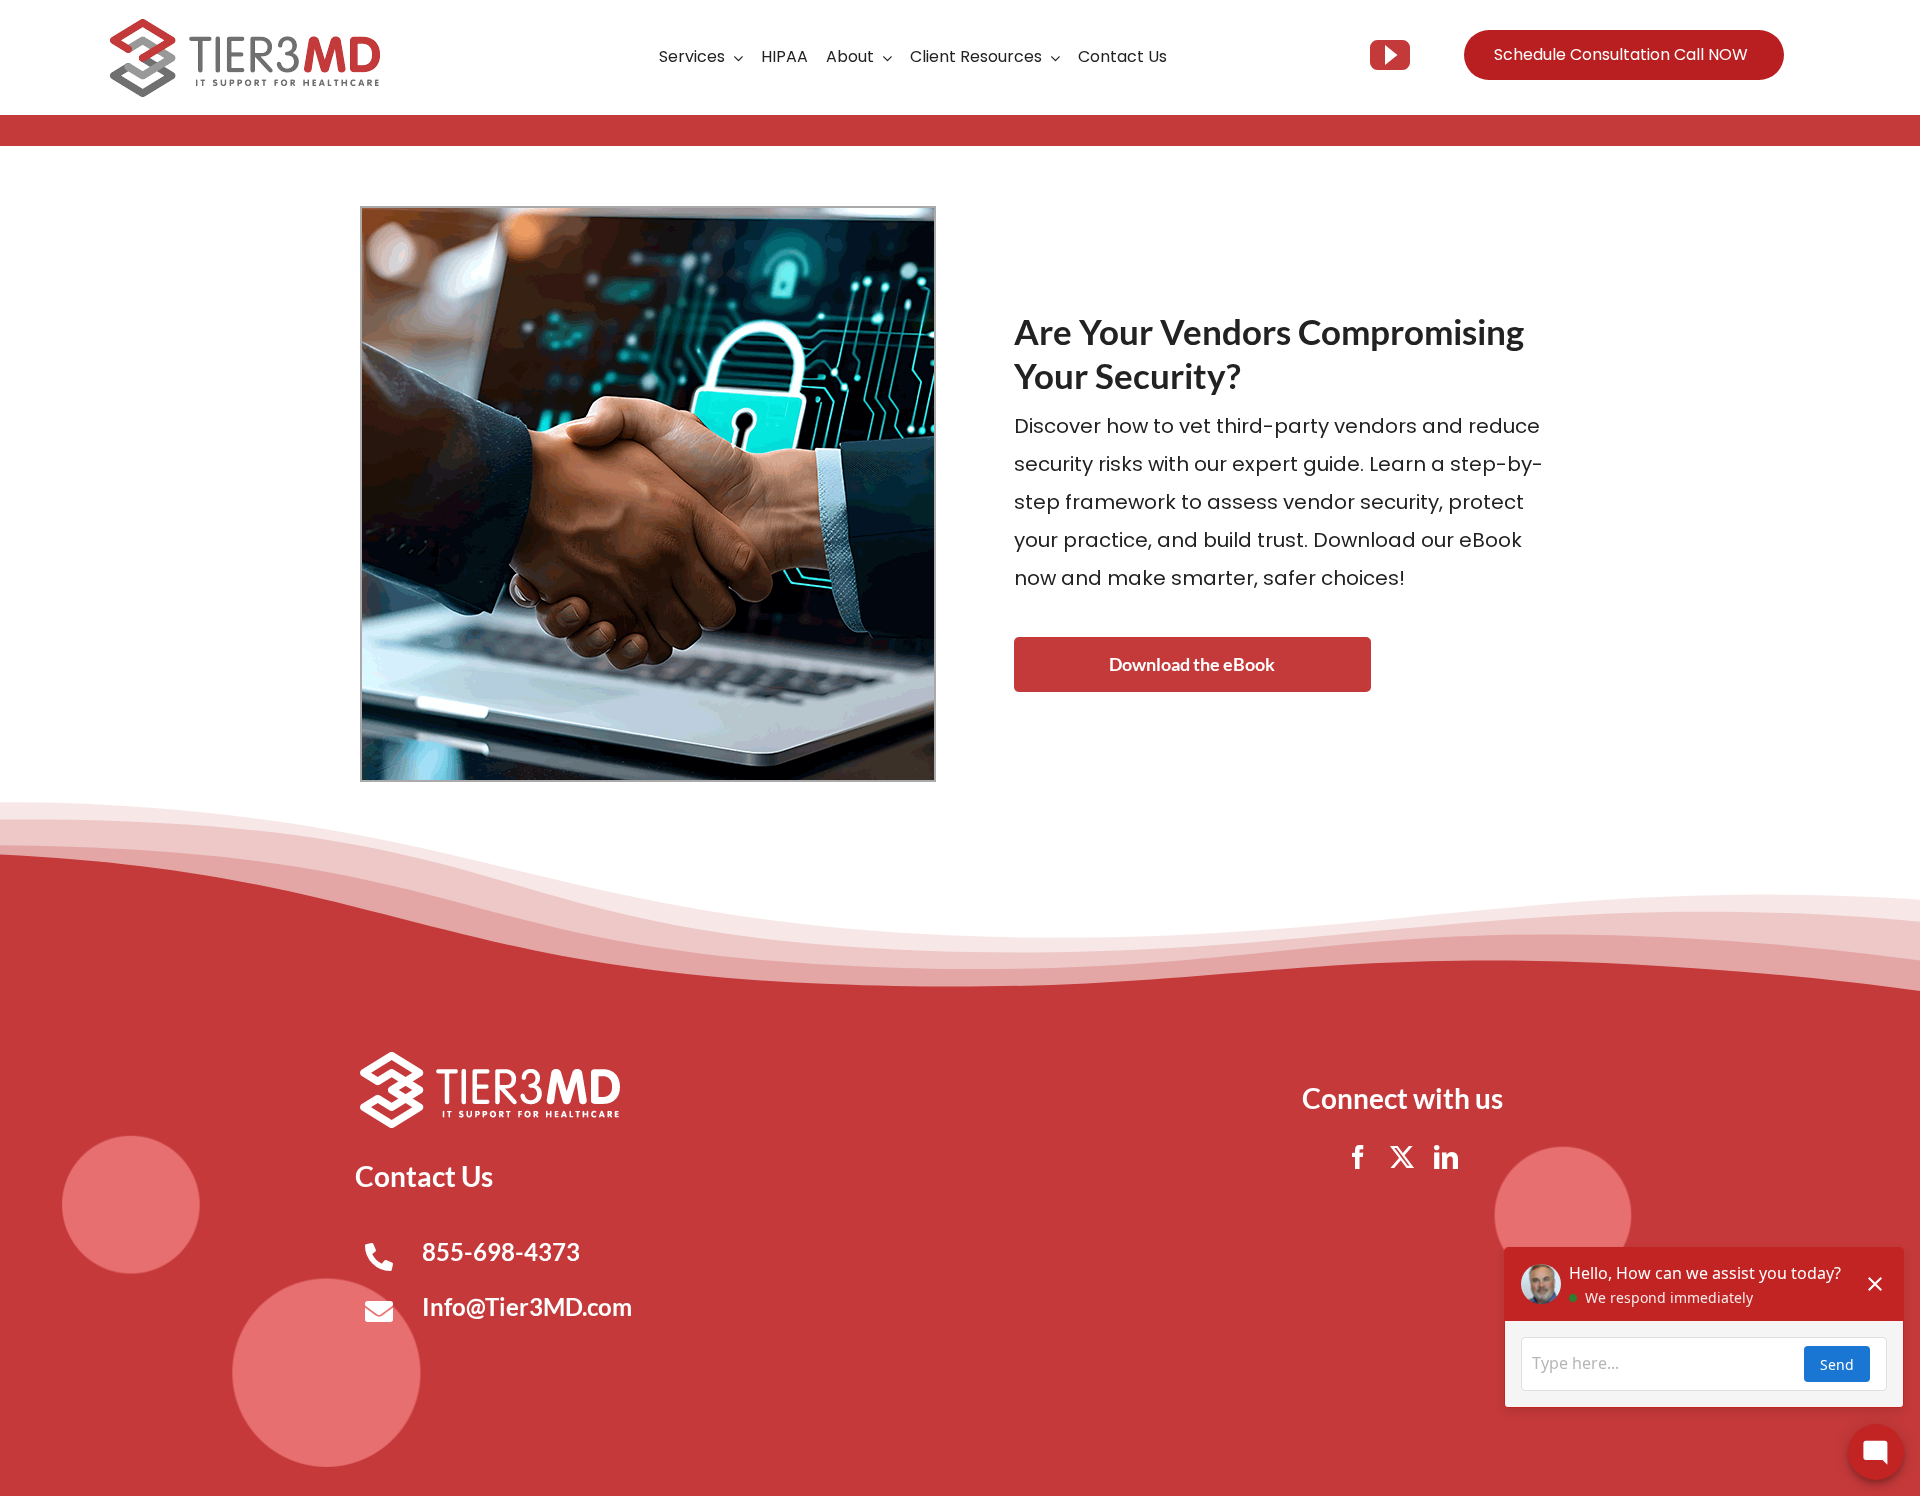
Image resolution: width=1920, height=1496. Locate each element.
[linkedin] (1446, 1157)
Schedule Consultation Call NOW (1621, 54)
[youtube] (1390, 55)
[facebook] (1358, 1157)
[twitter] (1402, 1157)
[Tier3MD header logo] (245, 26)
